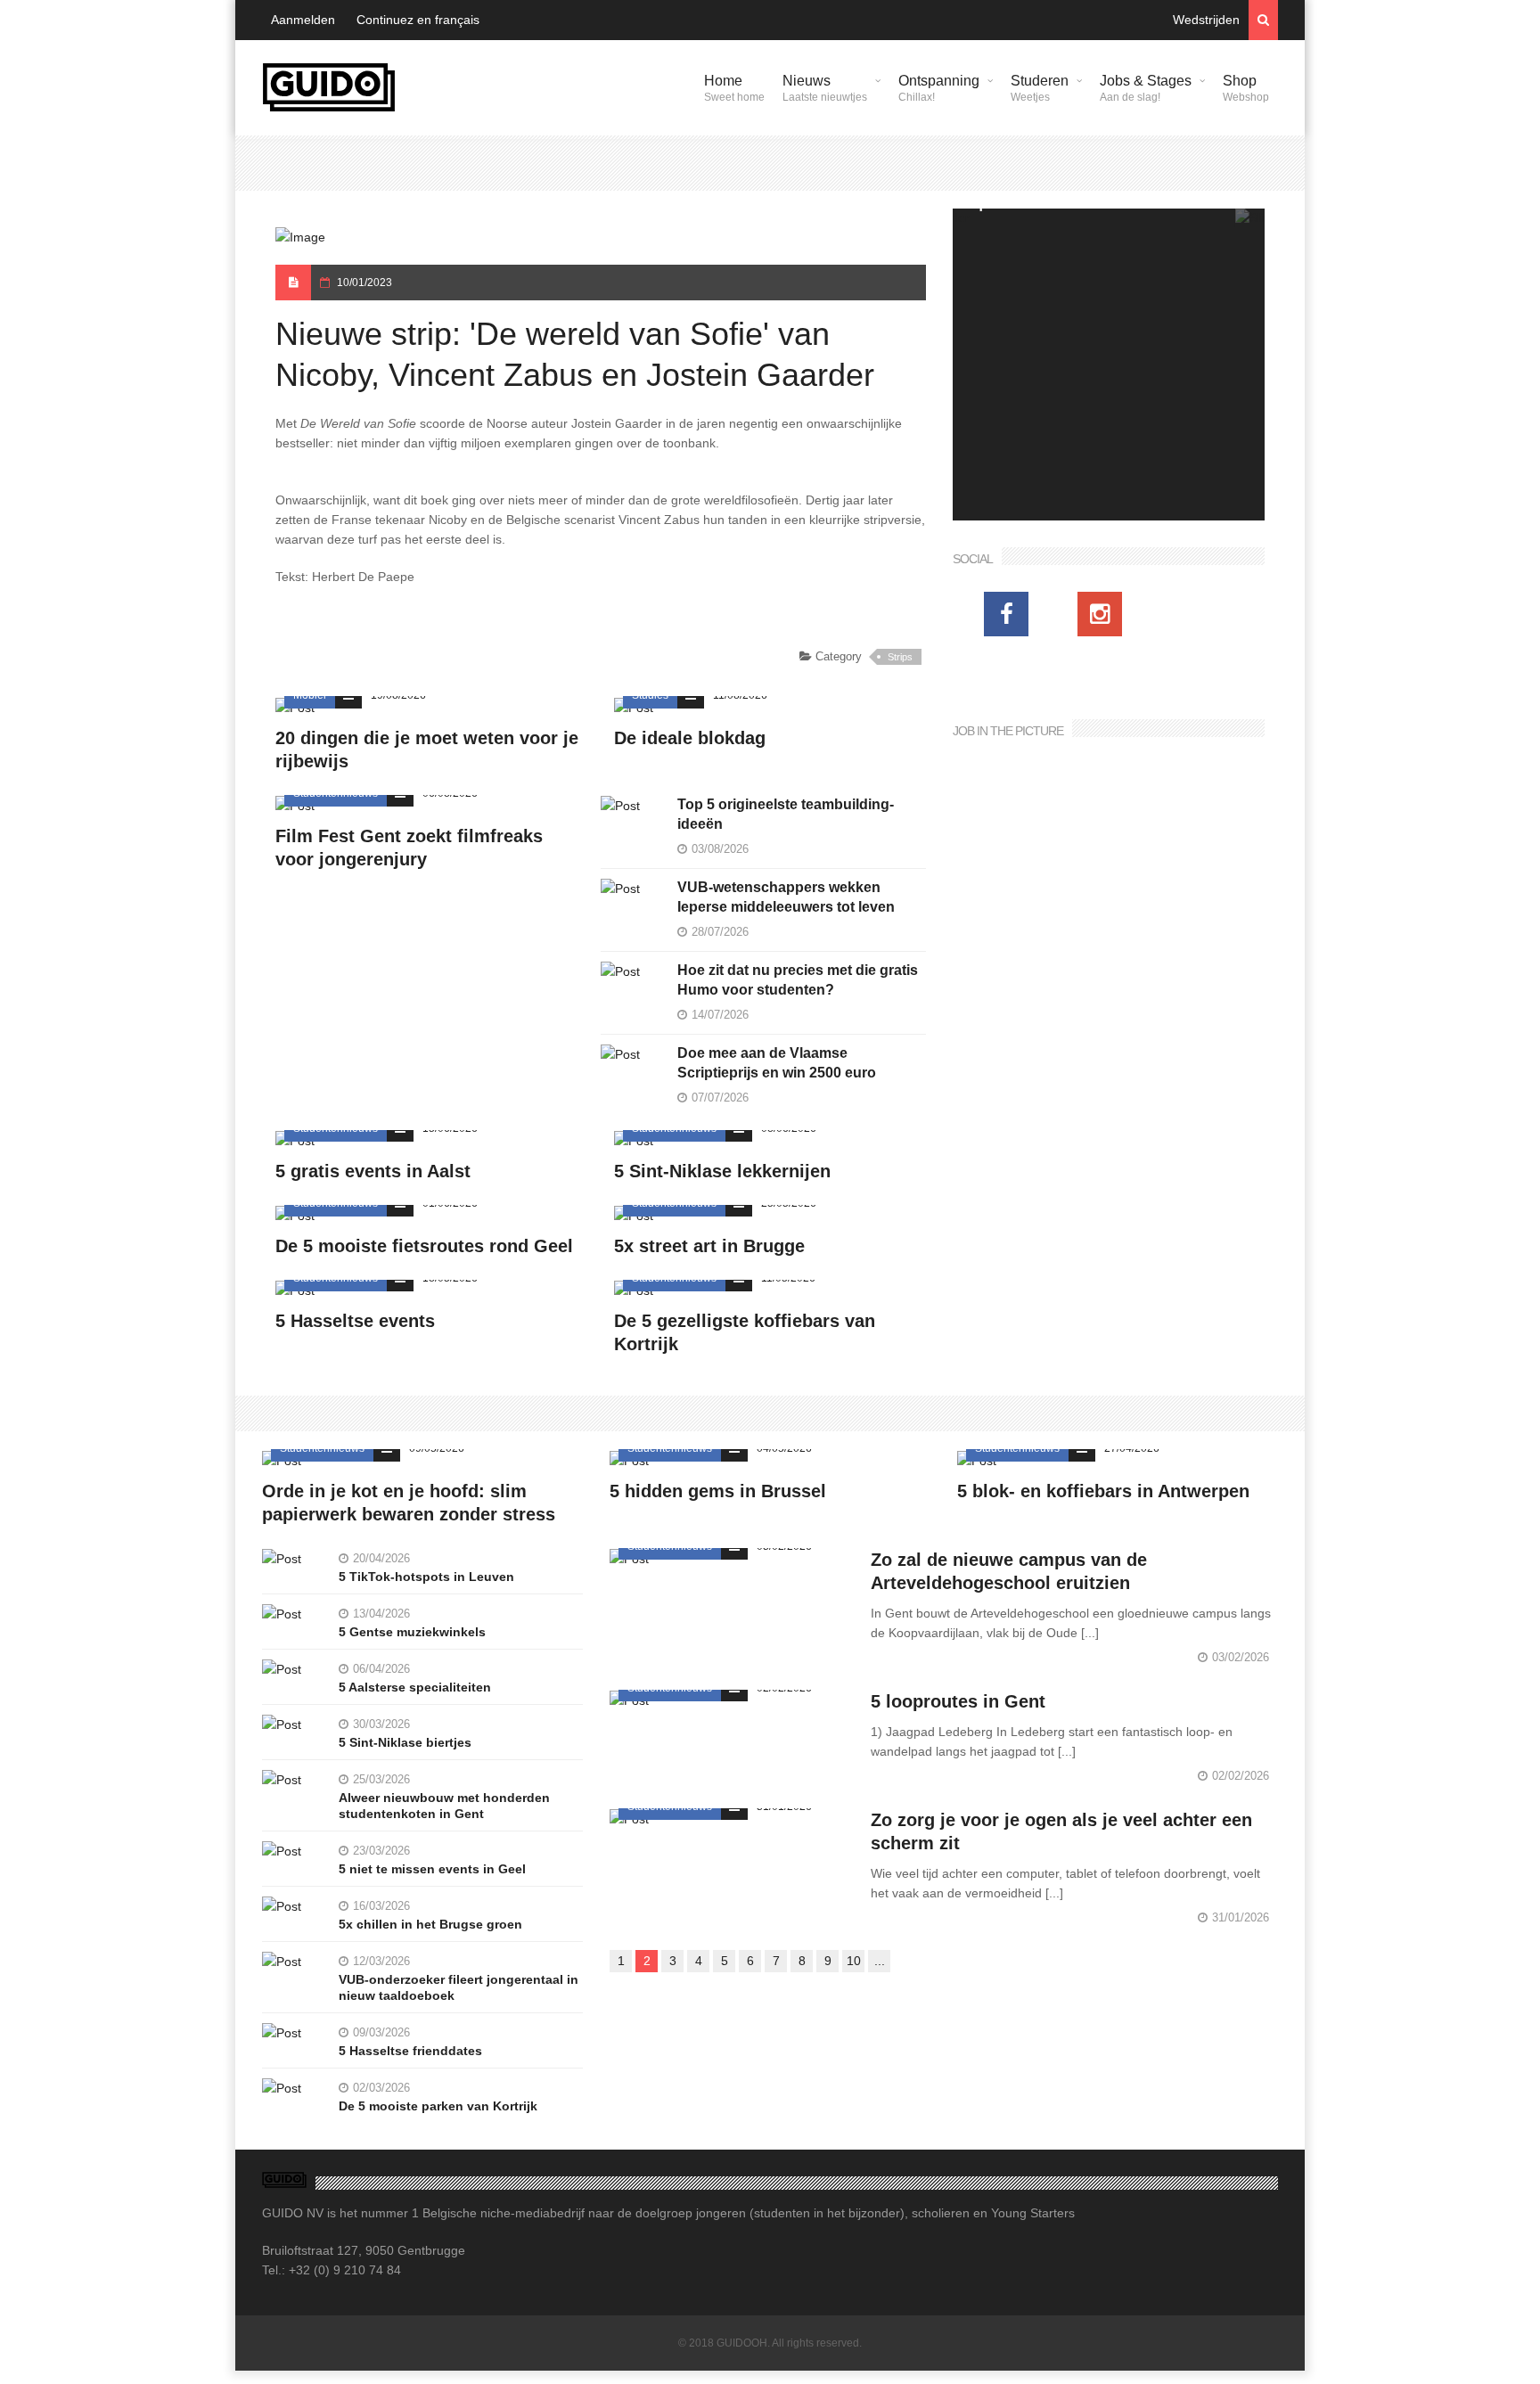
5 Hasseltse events (355, 1321)
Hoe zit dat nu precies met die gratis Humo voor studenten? (798, 980)
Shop (1246, 88)
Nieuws (825, 88)
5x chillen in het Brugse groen (430, 1924)
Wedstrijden (1206, 20)
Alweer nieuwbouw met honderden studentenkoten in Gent (444, 1806)
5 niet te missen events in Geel (432, 1869)
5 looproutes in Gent (958, 1701)
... (880, 1961)
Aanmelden (303, 20)
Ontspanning (939, 88)
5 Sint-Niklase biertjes (405, 1742)
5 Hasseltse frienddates (410, 2051)
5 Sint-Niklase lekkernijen (722, 1171)
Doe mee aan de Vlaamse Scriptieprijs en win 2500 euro (777, 1063)
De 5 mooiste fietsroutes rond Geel (424, 1246)
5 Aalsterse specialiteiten (415, 1687)
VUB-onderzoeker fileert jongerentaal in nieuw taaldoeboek (459, 1987)
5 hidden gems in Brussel (718, 1491)
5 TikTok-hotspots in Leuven (426, 1577)
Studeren (1040, 88)
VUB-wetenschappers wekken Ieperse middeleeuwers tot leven (786, 897)
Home (734, 88)
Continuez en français (418, 20)
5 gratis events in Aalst (373, 1171)
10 (854, 1961)
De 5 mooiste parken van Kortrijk (438, 2106)
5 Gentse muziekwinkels (412, 1632)
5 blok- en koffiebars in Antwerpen (1103, 1491)
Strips (900, 657)
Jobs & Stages (1146, 88)
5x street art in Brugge (709, 1246)
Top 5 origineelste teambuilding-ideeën (786, 814)
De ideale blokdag (690, 738)
